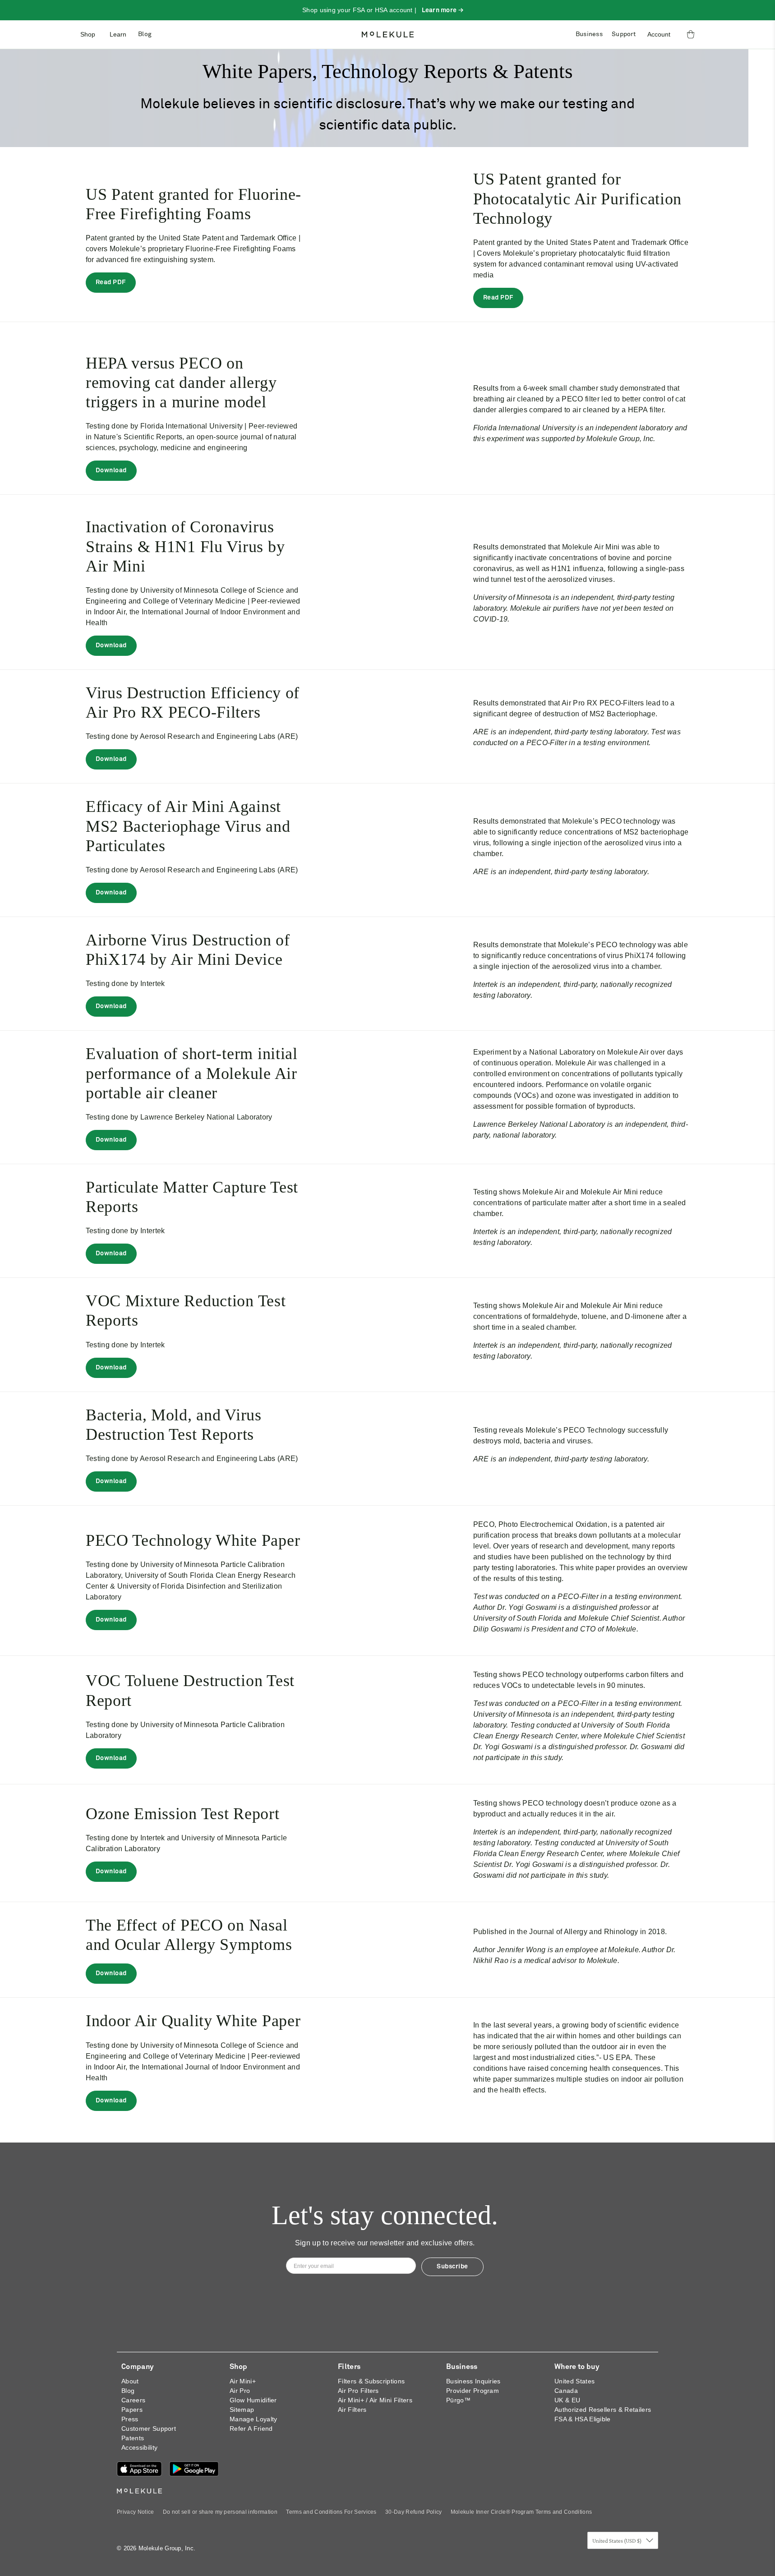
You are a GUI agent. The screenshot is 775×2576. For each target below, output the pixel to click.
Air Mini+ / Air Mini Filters (375, 2400)
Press (130, 2419)
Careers (133, 2400)
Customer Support (149, 2429)
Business (589, 34)
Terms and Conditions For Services (331, 2512)
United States (574, 2381)
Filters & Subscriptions (371, 2381)
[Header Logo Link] (388, 35)
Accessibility (139, 2447)
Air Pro (240, 2391)
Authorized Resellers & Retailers (603, 2410)
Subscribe (452, 2267)
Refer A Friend (251, 2429)
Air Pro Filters (358, 2391)
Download (111, 470)
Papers (132, 2410)
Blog (145, 34)
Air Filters (352, 2410)
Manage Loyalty (253, 2419)
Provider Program (473, 2391)
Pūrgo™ (458, 2400)
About (130, 2381)
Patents (133, 2438)
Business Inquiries (473, 2381)
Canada (566, 2391)
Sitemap (242, 2410)
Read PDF (111, 282)
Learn (118, 34)
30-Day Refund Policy (413, 2512)
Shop (88, 34)
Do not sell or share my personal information (220, 2512)
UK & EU (567, 2400)
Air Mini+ (243, 2381)
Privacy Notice (135, 2512)
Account (659, 34)
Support (624, 34)
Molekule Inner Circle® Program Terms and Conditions (521, 2512)
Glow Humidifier (253, 2400)
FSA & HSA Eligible (583, 2419)
